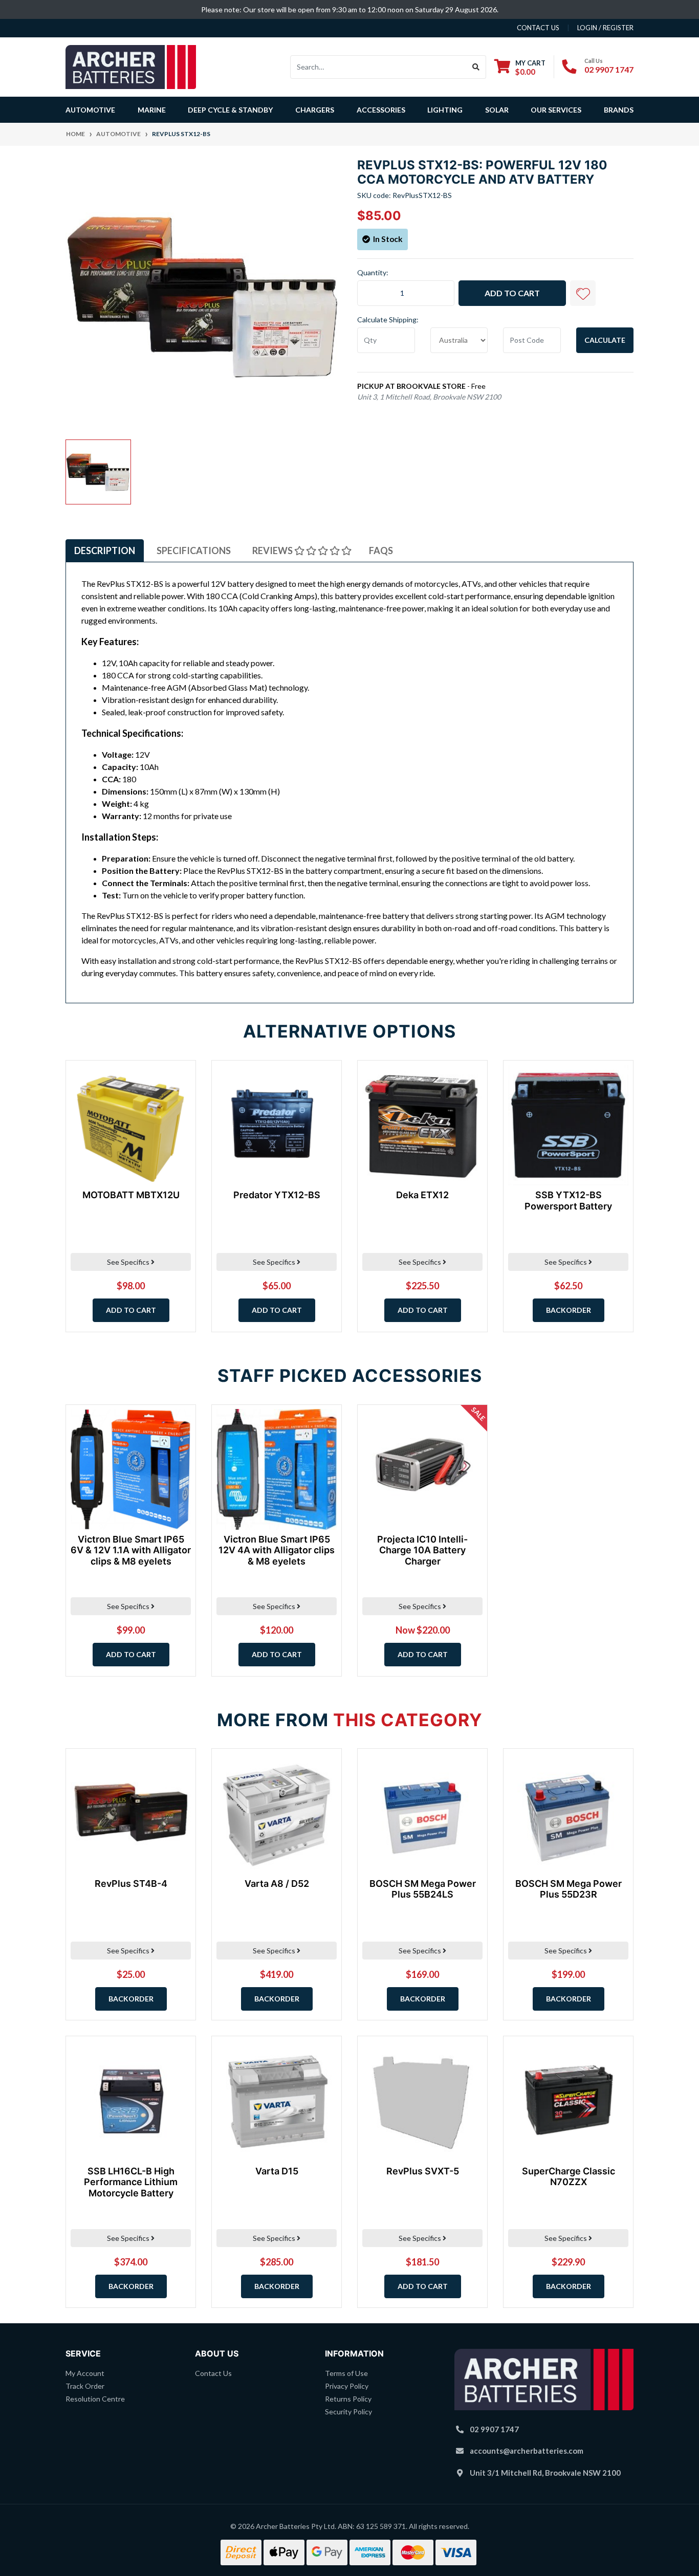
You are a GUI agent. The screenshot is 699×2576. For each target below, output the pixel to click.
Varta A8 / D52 (277, 1884)
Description (105, 551)
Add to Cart (512, 293)
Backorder (569, 1310)
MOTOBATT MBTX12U (131, 1195)
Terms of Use (346, 2373)
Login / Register (605, 28)
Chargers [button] (315, 110)
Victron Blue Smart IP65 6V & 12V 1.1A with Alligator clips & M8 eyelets (131, 1550)
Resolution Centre (95, 2399)
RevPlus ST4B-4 (131, 1884)
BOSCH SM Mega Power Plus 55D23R (569, 1889)
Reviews (273, 551)
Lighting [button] (445, 110)
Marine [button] (152, 110)
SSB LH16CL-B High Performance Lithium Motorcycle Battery (131, 2182)
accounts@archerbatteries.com (527, 2451)
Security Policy (348, 2412)
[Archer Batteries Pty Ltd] (131, 66)
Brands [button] (619, 110)
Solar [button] (497, 110)
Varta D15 (277, 2171)
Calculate (605, 340)
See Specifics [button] (129, 1262)
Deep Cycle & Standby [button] (230, 110)
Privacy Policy (347, 2386)
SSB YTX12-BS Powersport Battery (568, 1201)
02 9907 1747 (609, 69)
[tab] (105, 551)
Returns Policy (348, 2399)
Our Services (556, 110)
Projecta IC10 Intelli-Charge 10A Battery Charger (422, 1550)
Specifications (194, 551)
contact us (538, 28)
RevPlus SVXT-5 (423, 2171)
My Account (85, 2373)
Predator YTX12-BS (277, 1195)
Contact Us (213, 2373)
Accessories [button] (381, 110)
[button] (583, 293)
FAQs (381, 551)
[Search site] (476, 67)
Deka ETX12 (422, 1195)
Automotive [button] (90, 110)
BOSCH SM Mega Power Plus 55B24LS (423, 1889)
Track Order (85, 2386)
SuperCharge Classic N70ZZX (569, 2177)
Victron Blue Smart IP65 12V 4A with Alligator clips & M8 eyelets (277, 1550)
